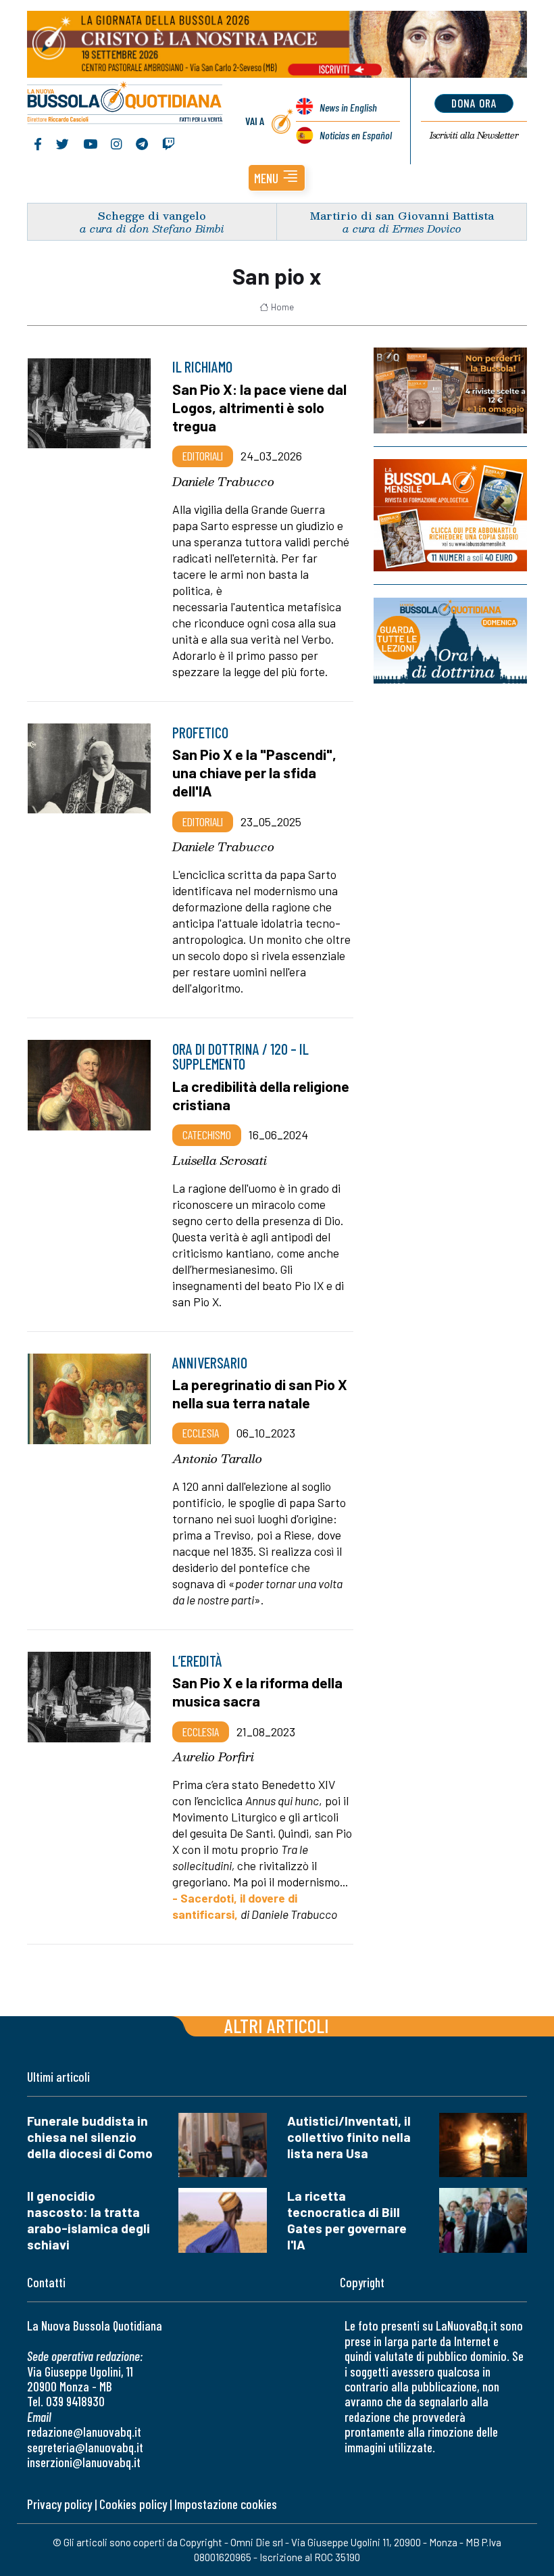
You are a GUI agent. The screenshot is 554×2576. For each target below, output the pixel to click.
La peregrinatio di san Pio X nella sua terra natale (260, 1393)
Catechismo (207, 1135)
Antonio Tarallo (217, 1458)
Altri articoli (277, 2025)
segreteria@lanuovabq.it (85, 2447)
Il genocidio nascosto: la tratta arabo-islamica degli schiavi (89, 2220)
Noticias (356, 135)
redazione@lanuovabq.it (84, 2432)
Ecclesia (201, 1433)
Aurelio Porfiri (213, 1757)
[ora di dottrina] (450, 641)
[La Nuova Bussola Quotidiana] (125, 104)
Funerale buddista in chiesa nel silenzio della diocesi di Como (90, 2137)
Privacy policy (59, 2504)
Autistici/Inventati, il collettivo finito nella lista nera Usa (349, 2137)
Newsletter (474, 135)
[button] (277, 178)
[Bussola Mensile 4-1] (450, 390)
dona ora (474, 103)
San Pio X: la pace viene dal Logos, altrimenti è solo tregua (259, 407)
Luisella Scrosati (220, 1160)
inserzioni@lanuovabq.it (84, 2462)
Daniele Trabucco (223, 481)
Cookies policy (133, 2504)
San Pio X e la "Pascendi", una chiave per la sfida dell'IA (254, 772)
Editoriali (203, 456)
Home (282, 307)
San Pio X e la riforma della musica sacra (257, 1691)
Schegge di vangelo (152, 215)
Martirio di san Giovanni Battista (402, 215)
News (348, 107)
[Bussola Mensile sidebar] (450, 515)
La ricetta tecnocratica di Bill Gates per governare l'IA (347, 2220)
